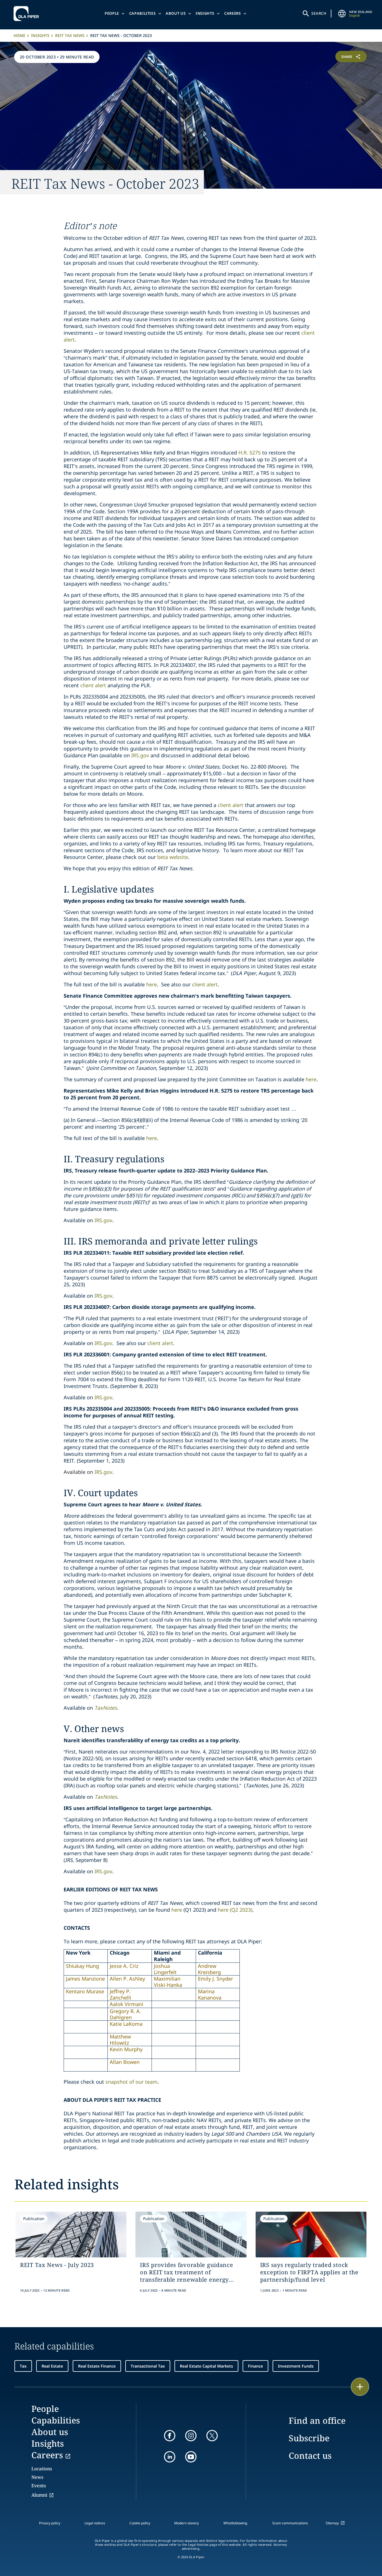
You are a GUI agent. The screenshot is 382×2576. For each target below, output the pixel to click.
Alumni (39, 2495)
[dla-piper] (28, 14)
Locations (42, 2469)
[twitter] (212, 2436)
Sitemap (332, 2523)
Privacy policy (50, 2523)
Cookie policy (140, 2523)
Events (39, 2486)
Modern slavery (186, 2523)
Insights (205, 13)
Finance (255, 2366)
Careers (233, 13)
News (37, 2477)
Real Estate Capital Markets (206, 2366)
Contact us (310, 2456)
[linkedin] (170, 2457)
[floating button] (360, 2387)
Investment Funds (296, 2366)
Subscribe (309, 2438)
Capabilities (143, 13)
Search (319, 13)
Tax (23, 2366)
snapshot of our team (131, 2082)
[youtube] (191, 2457)
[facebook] (170, 2436)
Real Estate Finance (97, 2366)
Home (20, 35)
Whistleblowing (235, 2523)
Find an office (317, 2421)
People (112, 13)
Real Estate (52, 2366)
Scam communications (290, 2523)
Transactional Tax (148, 2366)
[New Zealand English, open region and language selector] (342, 14)
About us (176, 13)
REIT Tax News (70, 35)
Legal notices (95, 2523)
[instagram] (191, 2436)
